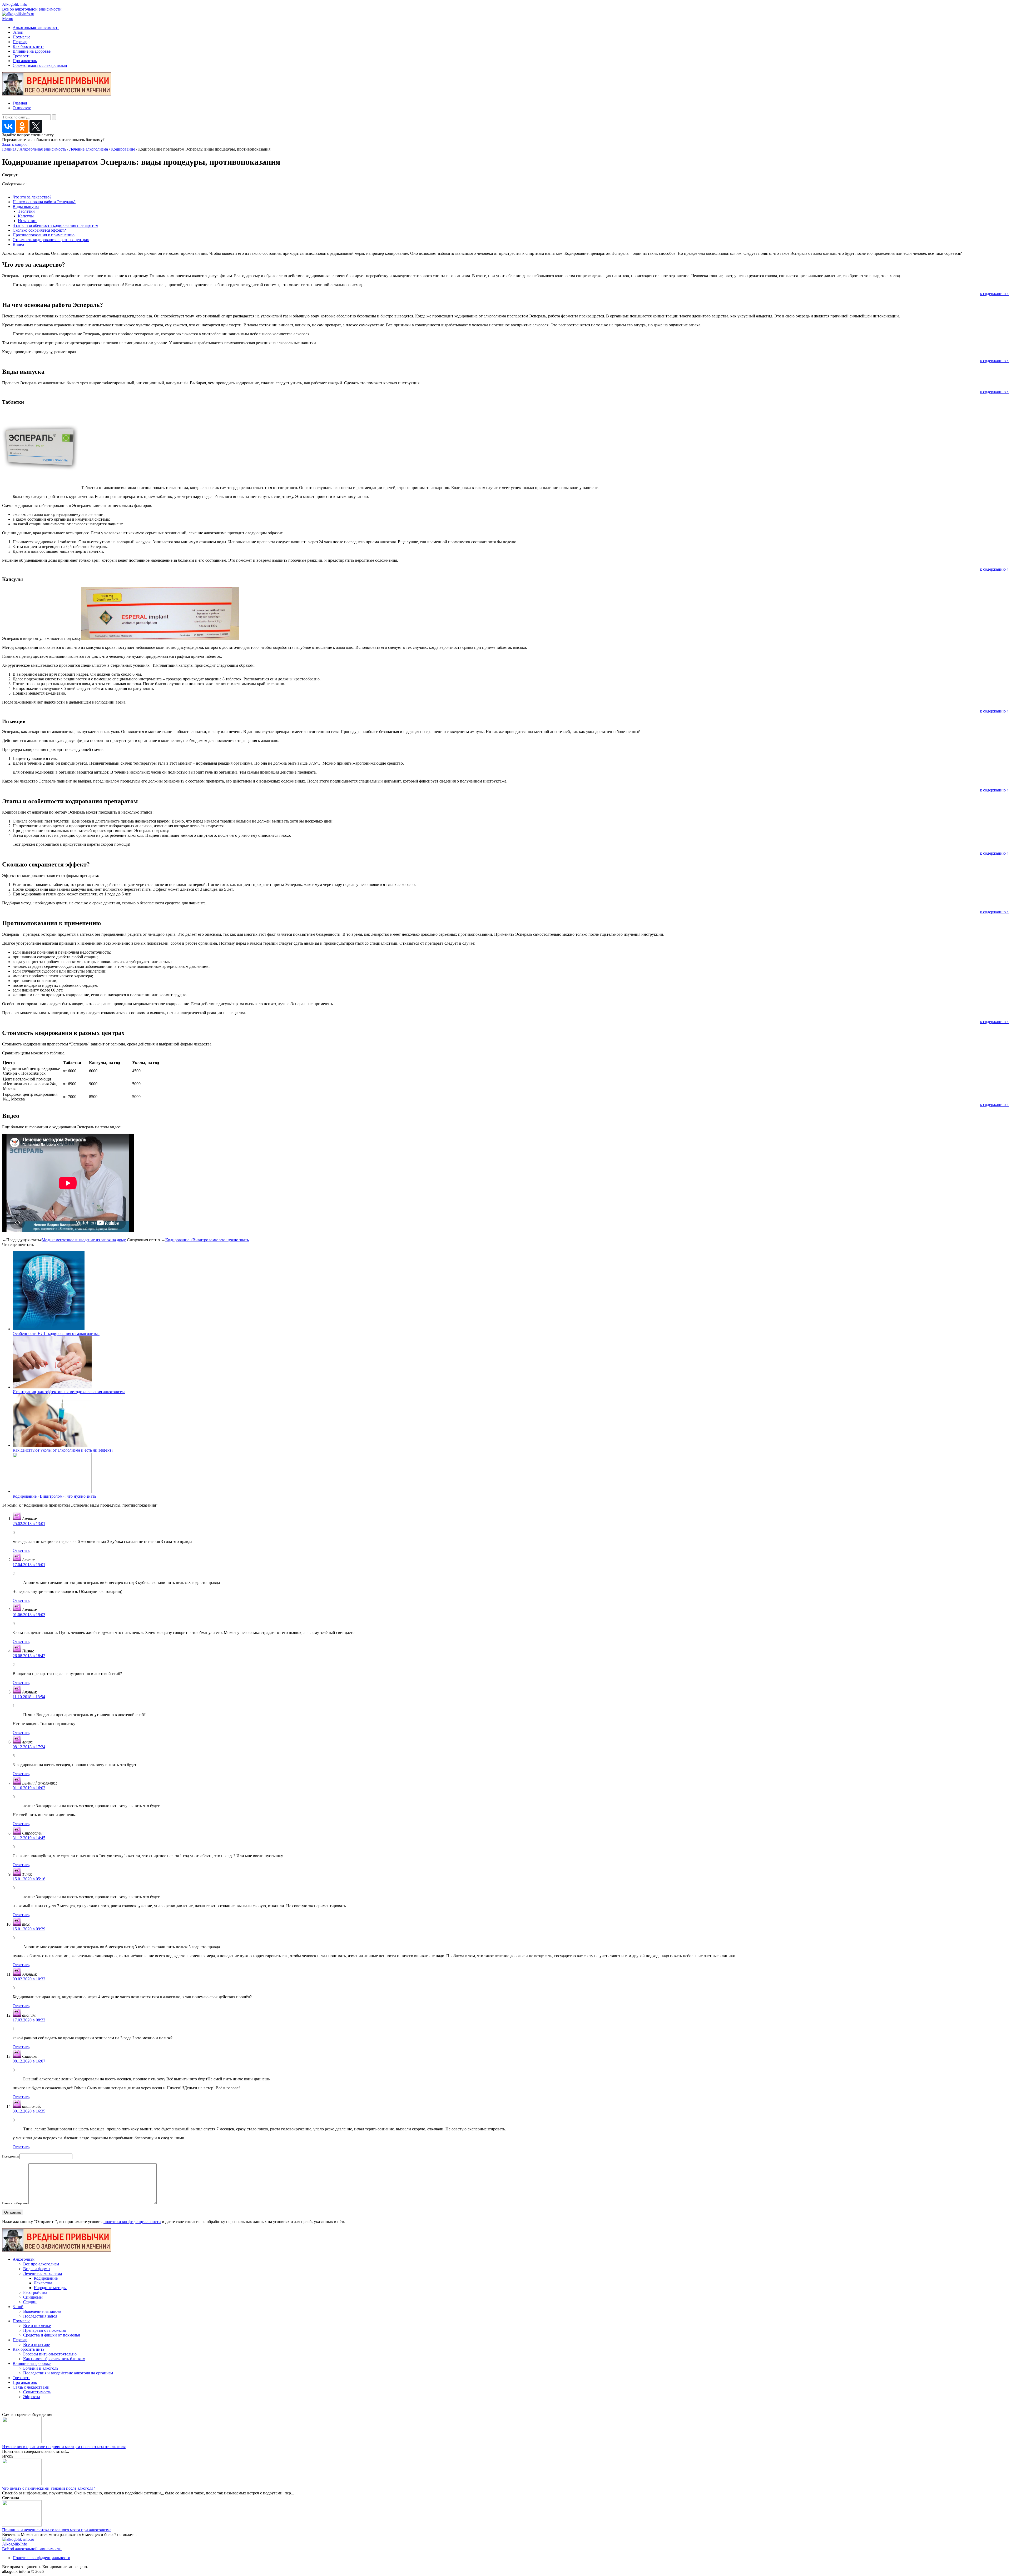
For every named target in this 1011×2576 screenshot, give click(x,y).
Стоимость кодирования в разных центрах (51, 240)
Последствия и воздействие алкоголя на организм (68, 2373)
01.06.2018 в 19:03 (29, 1615)
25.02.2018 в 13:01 (29, 1524)
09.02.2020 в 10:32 (29, 1979)
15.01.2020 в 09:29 (29, 1929)
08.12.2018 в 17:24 (29, 1747)
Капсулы (26, 216)
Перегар (20, 42)
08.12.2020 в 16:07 (29, 2061)
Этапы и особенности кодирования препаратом (55, 225)
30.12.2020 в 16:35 (29, 2111)
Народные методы (50, 2288)
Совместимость (37, 2392)
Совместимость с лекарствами (40, 65)
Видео (18, 244)
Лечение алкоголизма (89, 149)
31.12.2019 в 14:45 (29, 1838)
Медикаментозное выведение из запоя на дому (84, 1240)
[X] (36, 126)
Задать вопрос (15, 144)
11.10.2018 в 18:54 (29, 1697)
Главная (20, 103)
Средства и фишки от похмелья (51, 2335)
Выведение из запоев (42, 2311)
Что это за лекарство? (32, 197)
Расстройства (35, 2292)
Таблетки (26, 211)
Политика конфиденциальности (41, 2558)
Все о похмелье (37, 2326)
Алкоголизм (24, 2259)
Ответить (21, 1550)
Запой (18, 32)
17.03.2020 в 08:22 (29, 2020)
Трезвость (21, 56)
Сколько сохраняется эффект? (39, 230)
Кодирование (123, 149)
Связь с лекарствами (31, 2387)
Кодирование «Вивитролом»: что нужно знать (207, 1240)
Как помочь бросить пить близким (54, 2359)
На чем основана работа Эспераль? (44, 202)
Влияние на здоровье (32, 51)
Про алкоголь (25, 61)
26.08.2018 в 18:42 (29, 1656)
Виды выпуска (26, 206)
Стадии (30, 2302)
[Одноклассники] (22, 126)
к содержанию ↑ (994, 294)
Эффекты (32, 2397)
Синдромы (33, 2297)
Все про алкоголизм (41, 2264)
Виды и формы (37, 2269)
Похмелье (21, 37)
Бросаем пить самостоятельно (50, 2354)
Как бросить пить (28, 46)
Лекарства (43, 2283)
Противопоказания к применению (44, 235)
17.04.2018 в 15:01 (29, 1565)
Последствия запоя (40, 2316)
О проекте (22, 108)
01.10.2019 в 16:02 (29, 1788)
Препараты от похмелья (45, 2330)
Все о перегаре (36, 2345)
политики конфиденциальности (132, 2222)
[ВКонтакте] (8, 126)
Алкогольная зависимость (36, 28)
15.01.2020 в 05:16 (29, 1879)
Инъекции (27, 221)
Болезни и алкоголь (41, 2368)
